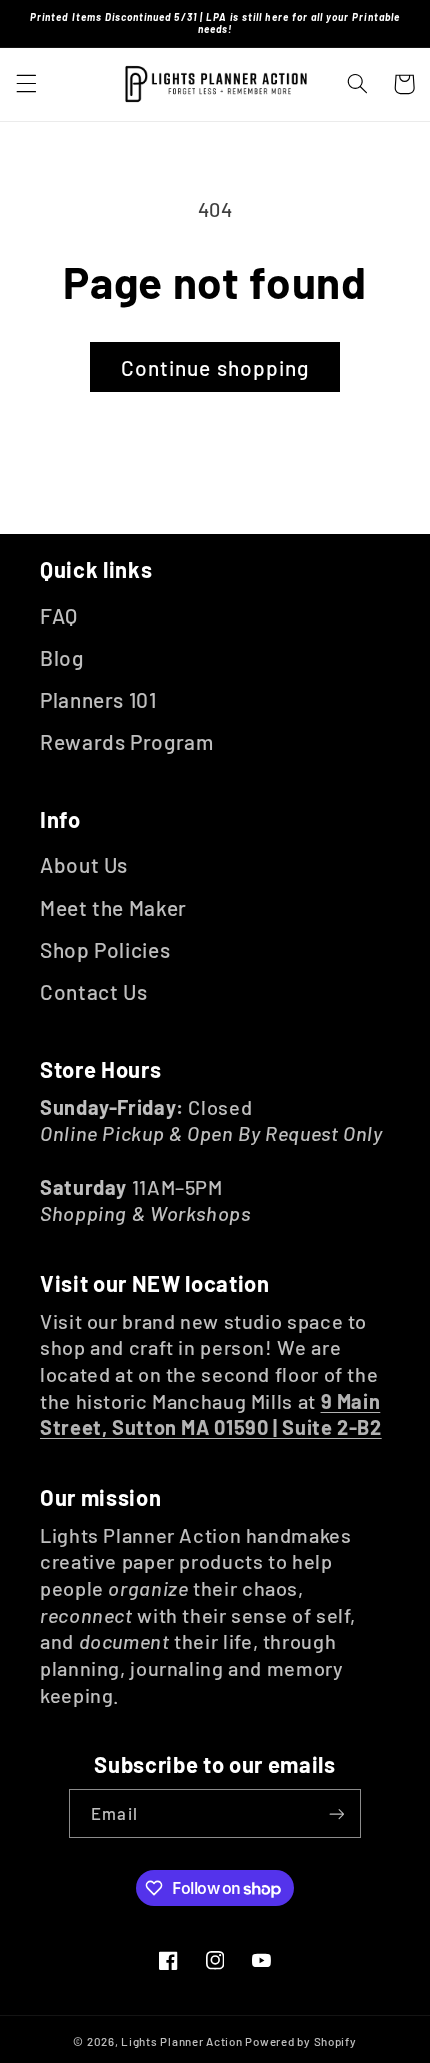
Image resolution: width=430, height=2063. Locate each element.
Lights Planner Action (181, 2041)
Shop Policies (105, 949)
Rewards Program (126, 741)
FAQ (59, 615)
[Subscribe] (336, 1813)
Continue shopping (215, 367)
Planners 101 (98, 699)
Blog (62, 657)
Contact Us (93, 991)
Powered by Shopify (300, 2041)
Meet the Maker (113, 907)
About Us (84, 864)
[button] (26, 84)
